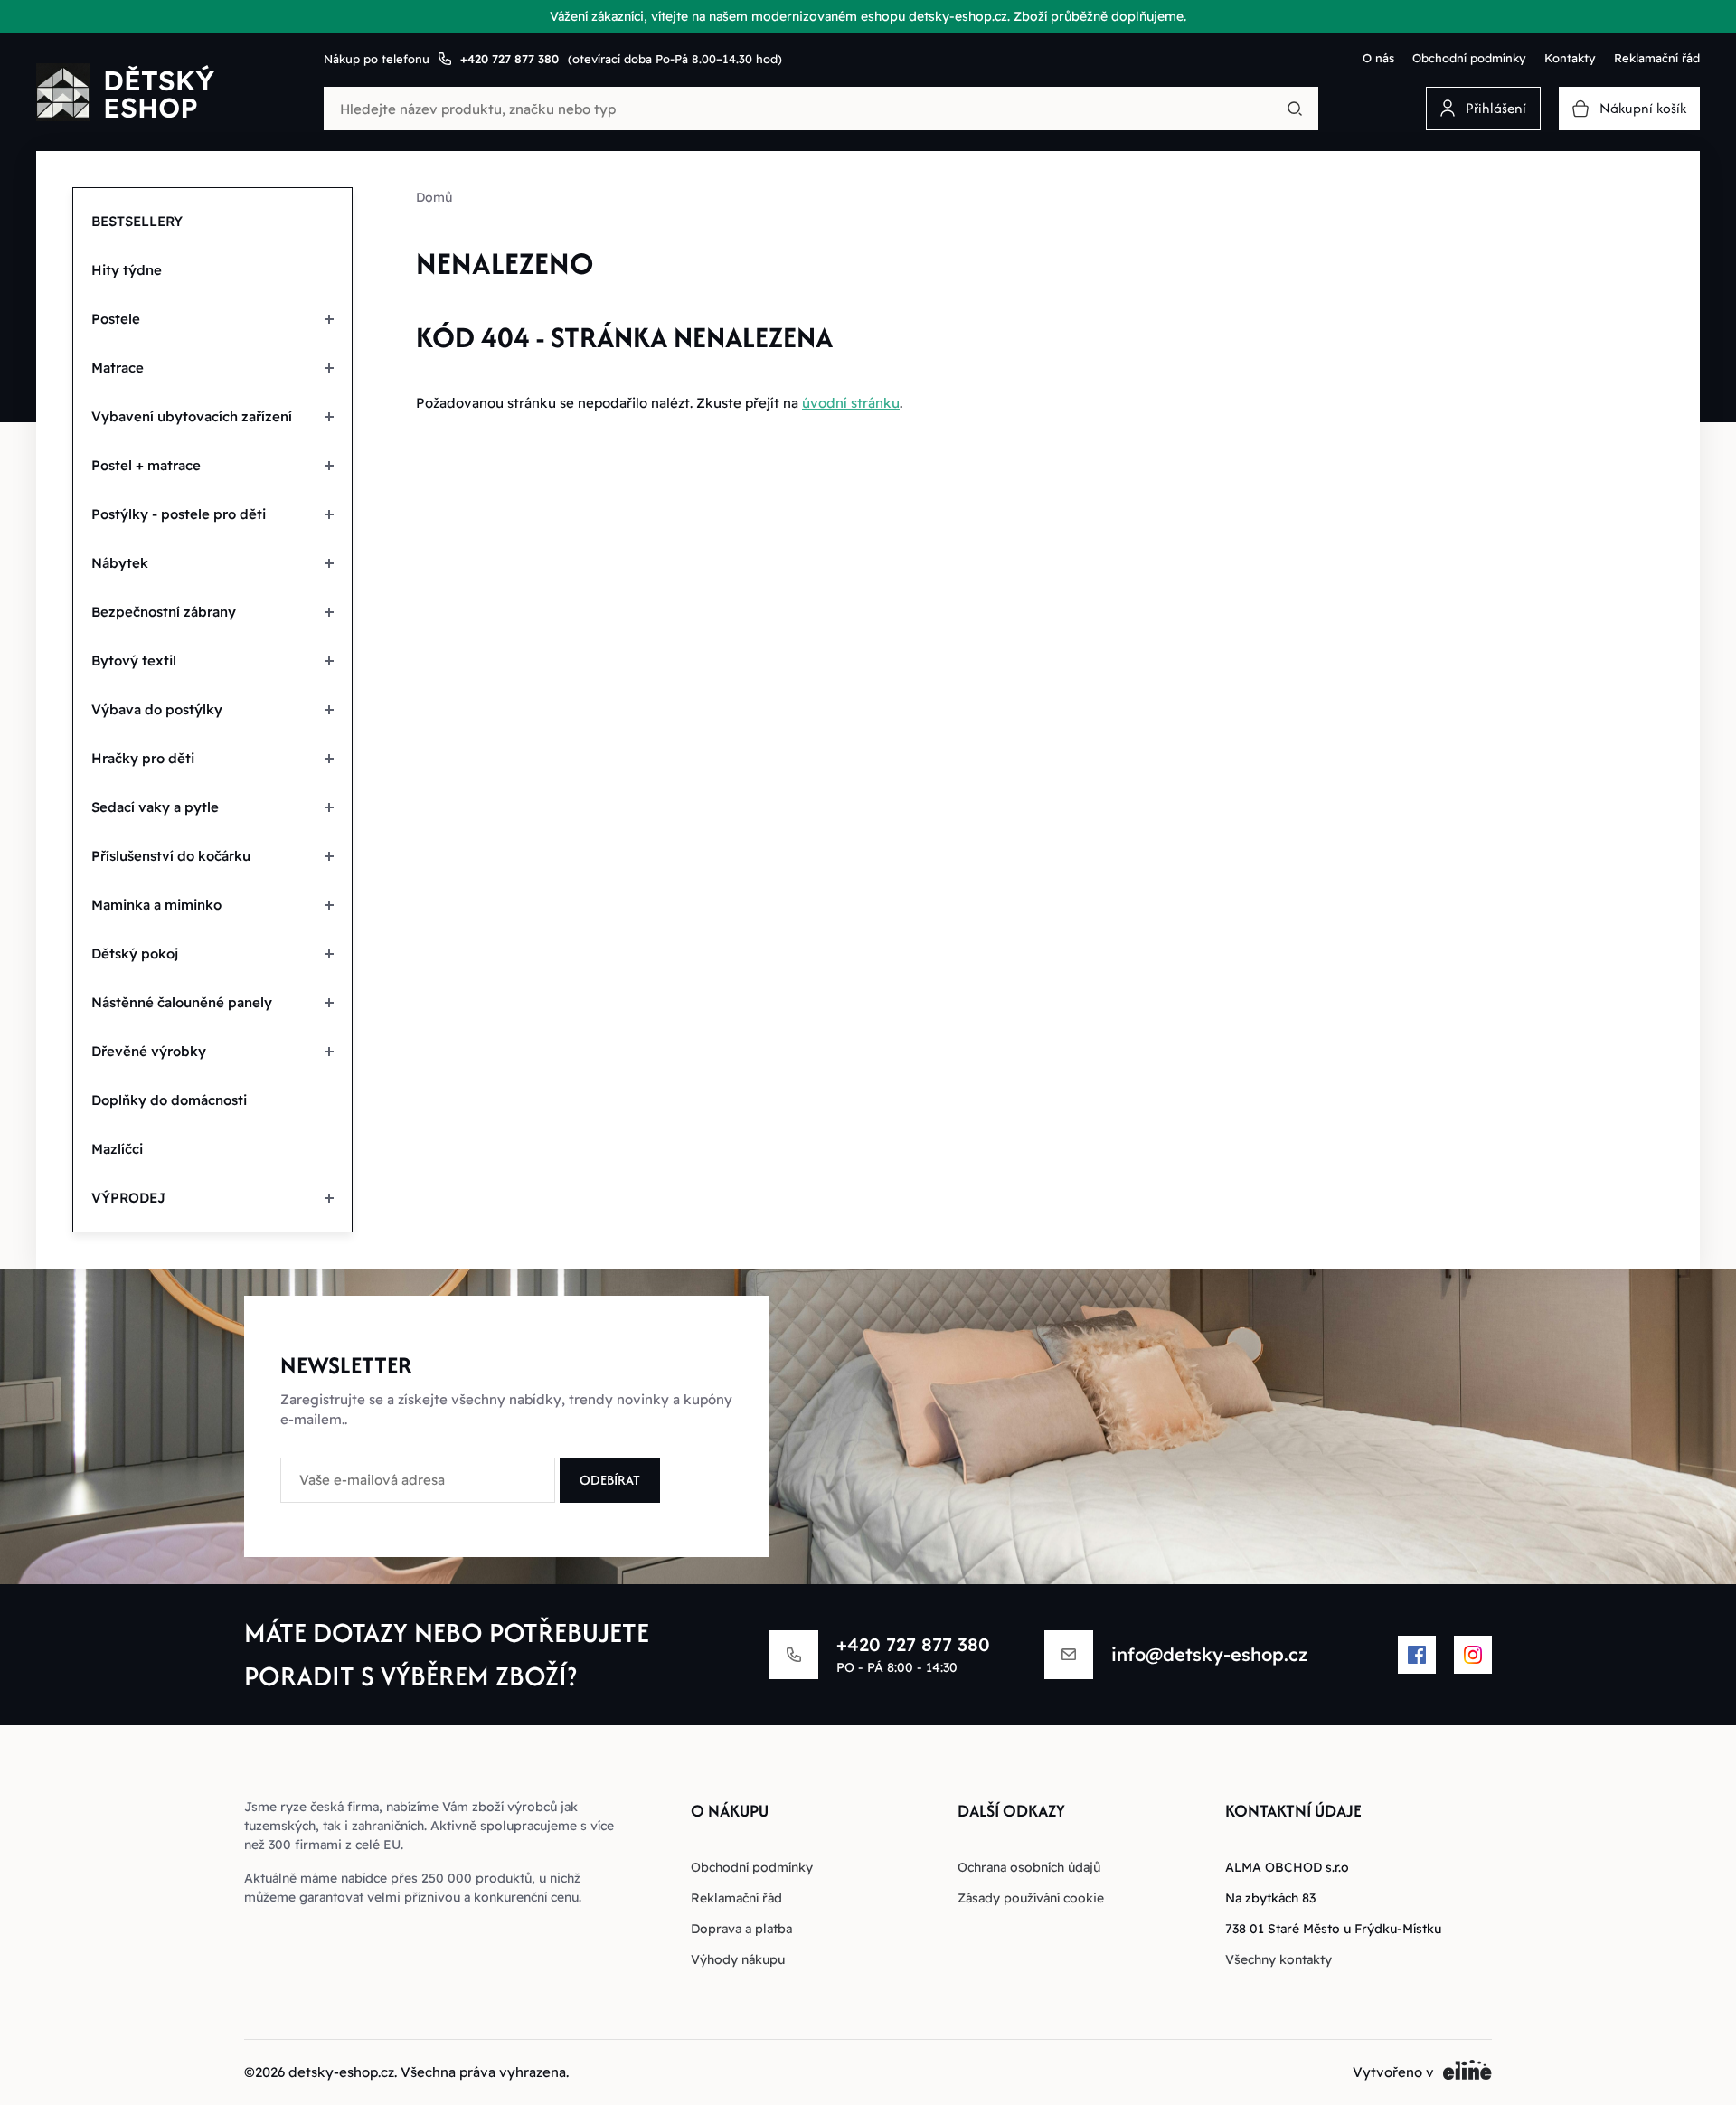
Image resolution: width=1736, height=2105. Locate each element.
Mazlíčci (117, 1149)
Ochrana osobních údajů (1029, 1867)
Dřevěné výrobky (149, 1051)
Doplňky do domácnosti (169, 1100)
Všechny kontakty (1278, 1959)
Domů (434, 197)
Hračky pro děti (143, 758)
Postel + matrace (146, 465)
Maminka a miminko (156, 905)
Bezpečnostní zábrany (164, 612)
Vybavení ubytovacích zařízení (192, 416)
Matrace (118, 368)
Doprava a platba (741, 1929)
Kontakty (1570, 58)
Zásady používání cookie (1031, 1898)
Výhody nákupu (738, 1959)
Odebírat (610, 1480)
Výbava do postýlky (157, 709)
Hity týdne (127, 270)
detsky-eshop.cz (341, 2072)
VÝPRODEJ (129, 1198)
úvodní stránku (851, 403)
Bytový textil (134, 661)
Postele (116, 319)
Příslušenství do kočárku (171, 856)
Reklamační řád (1657, 58)
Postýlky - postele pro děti (179, 514)
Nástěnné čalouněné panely (182, 1002)
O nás (1378, 58)
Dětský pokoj (135, 953)
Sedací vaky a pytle (155, 807)
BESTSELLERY (137, 221)
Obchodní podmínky (1469, 58)
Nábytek (120, 563)
